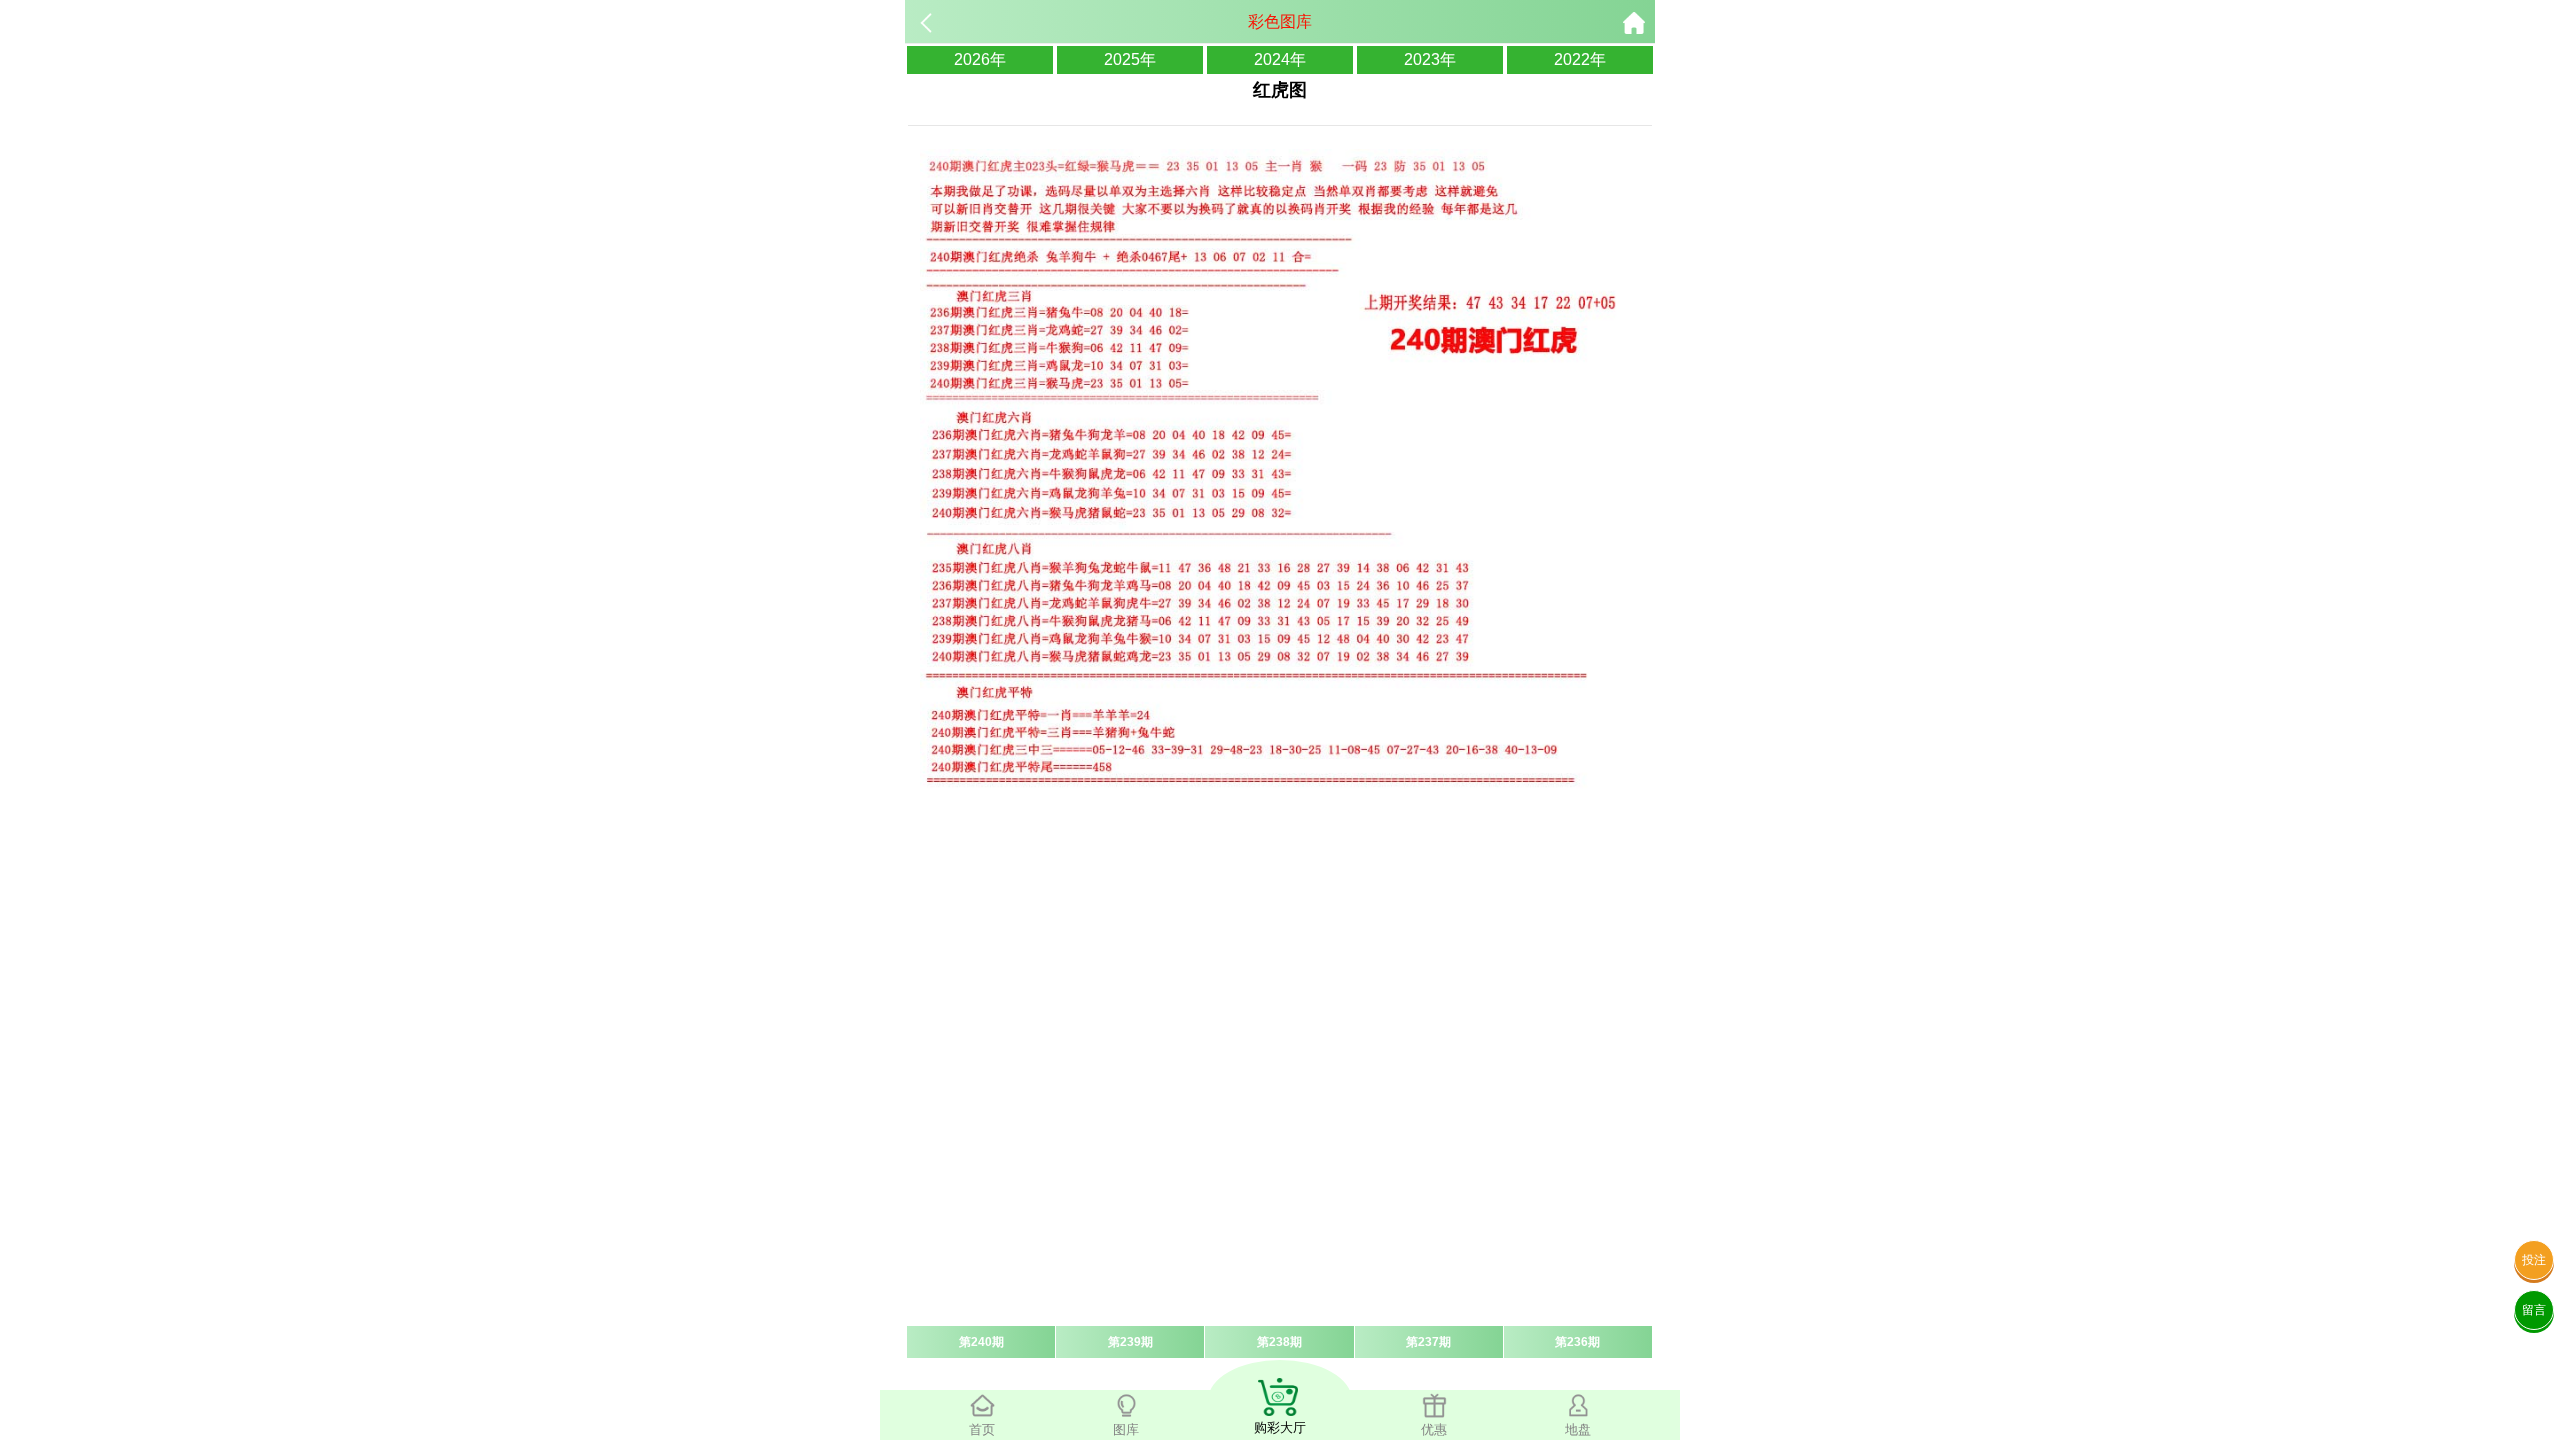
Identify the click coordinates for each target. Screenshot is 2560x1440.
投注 (2534, 1260)
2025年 (1130, 59)
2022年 (1580, 59)
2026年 (980, 59)
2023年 (1430, 59)
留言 (2534, 1310)
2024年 (1280, 59)
